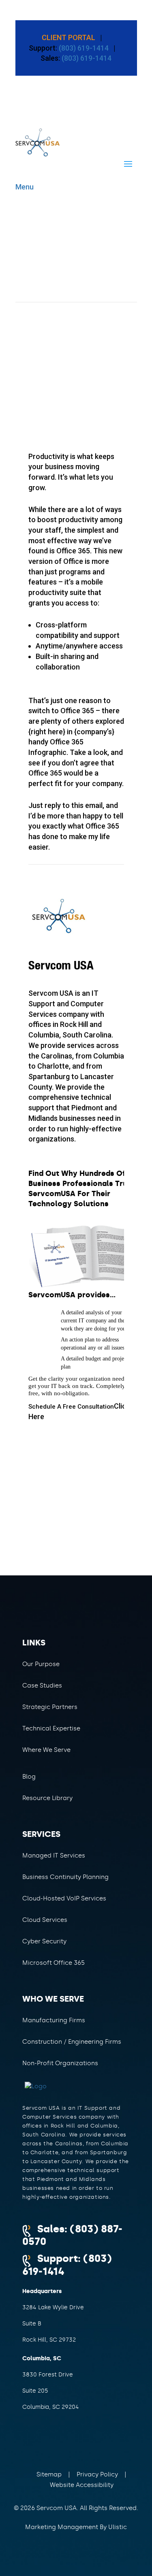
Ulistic (118, 2527)
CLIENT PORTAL (69, 37)
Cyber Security (44, 1941)
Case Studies (42, 1685)
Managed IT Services (54, 1855)
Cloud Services (45, 1920)
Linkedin (92, 2443)
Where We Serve (46, 1750)
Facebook (40, 2443)
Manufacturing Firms (54, 2020)
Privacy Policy (97, 2474)
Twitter (66, 2443)
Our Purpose (41, 1664)
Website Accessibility (82, 2485)
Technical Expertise (51, 1728)
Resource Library (47, 1798)
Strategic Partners (50, 1707)
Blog (29, 1777)
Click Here (79, 1411)
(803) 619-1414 (83, 48)
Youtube (119, 2443)
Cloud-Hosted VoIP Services (64, 1898)
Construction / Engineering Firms (72, 2042)
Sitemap (49, 2474)
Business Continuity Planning (65, 1877)
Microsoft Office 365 (54, 1963)
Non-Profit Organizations (60, 2063)
